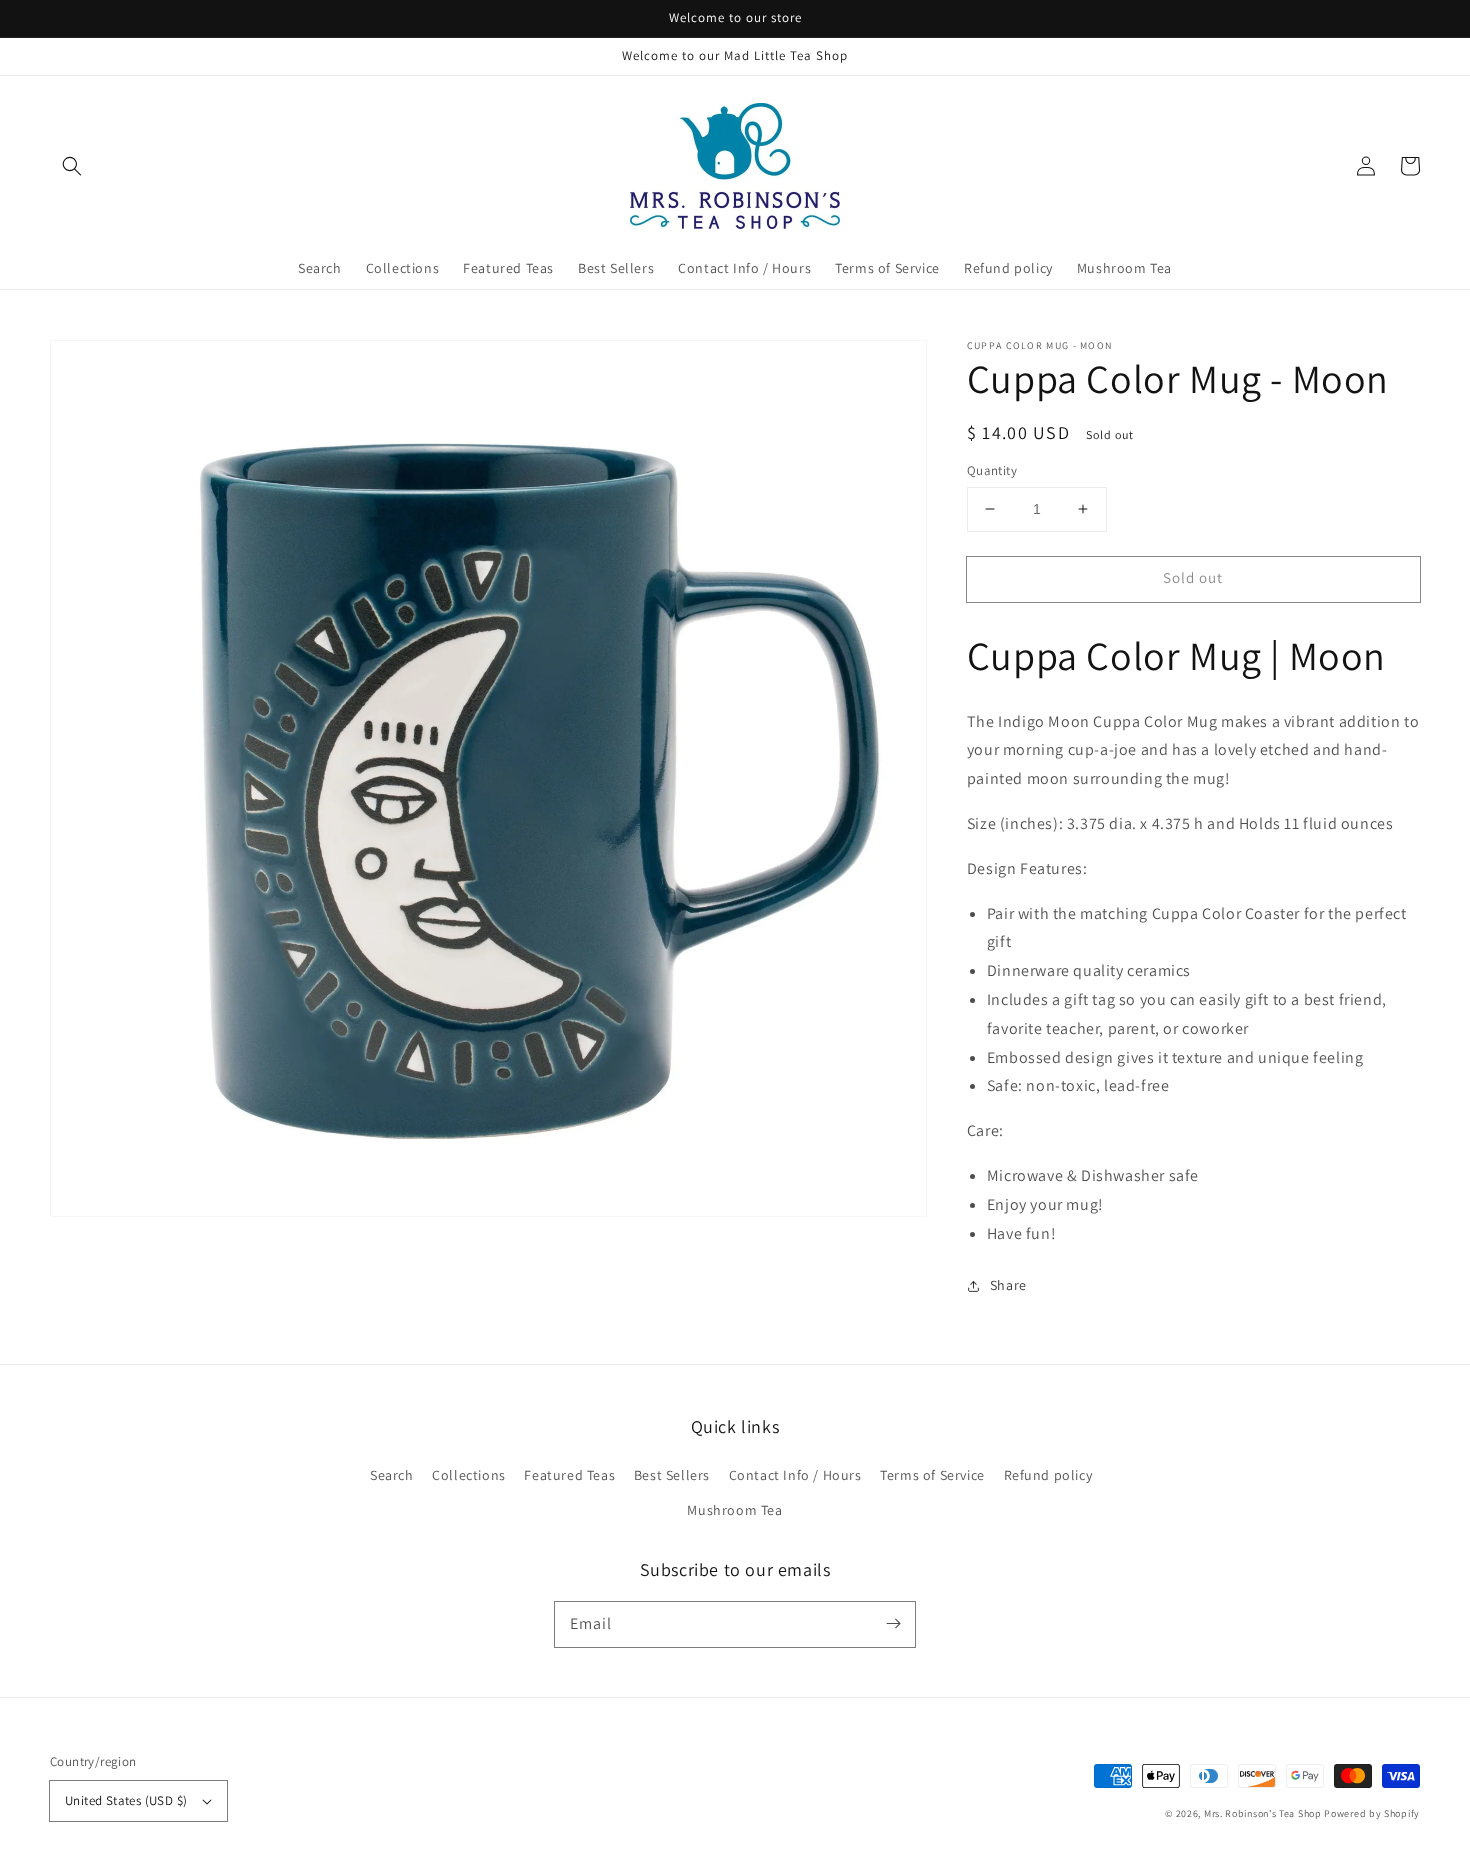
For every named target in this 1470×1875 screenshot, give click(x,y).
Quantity (992, 470)
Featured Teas (569, 1475)
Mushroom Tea (734, 1510)
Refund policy (1048, 1475)
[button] (72, 166)
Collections (469, 1475)
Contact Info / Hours (795, 1475)
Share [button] (1008, 1285)
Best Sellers (672, 1475)
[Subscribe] (893, 1624)
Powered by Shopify (1372, 1813)
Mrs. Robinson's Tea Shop (1263, 1813)
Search (392, 1475)
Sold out (1193, 577)
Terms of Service (932, 1475)
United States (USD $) (126, 1800)
